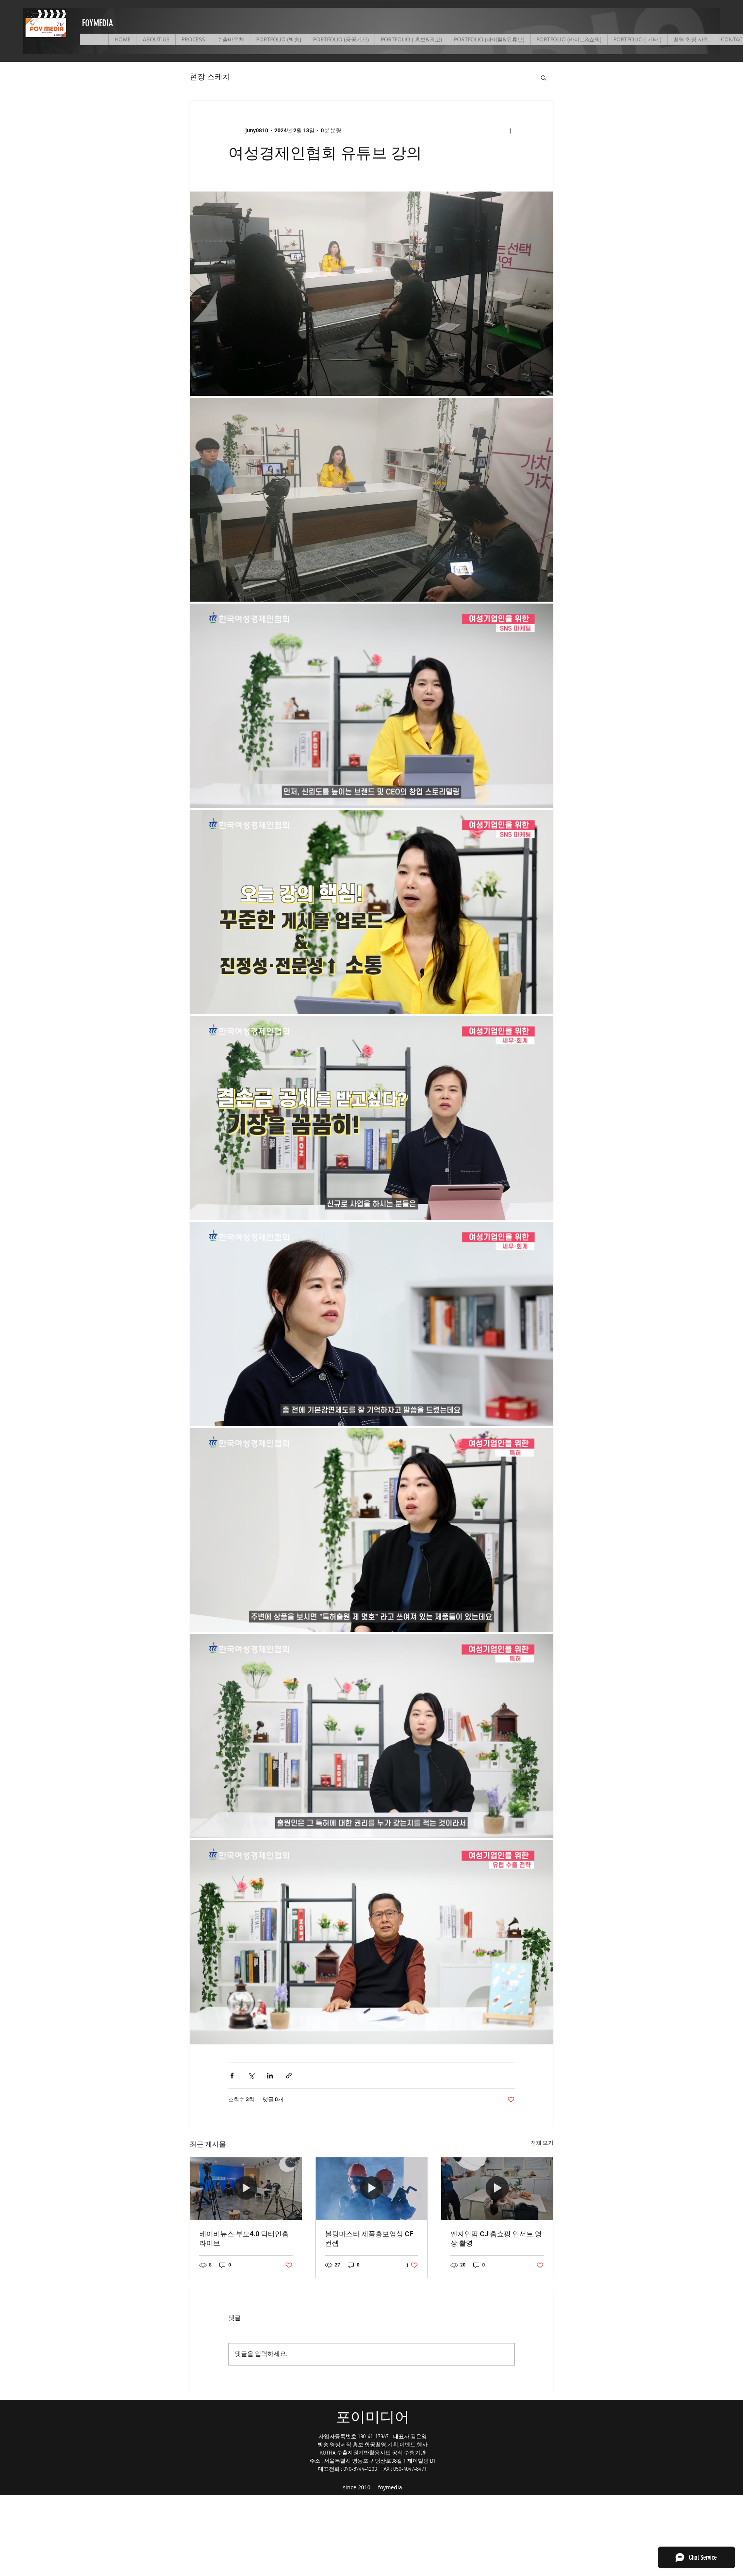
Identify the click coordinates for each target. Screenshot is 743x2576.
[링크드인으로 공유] (270, 2076)
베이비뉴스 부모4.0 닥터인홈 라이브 (244, 2238)
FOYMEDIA (98, 23)
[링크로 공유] (289, 2076)
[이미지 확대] (371, 294)
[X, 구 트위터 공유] (251, 2076)
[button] (544, 77)
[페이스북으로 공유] (232, 2076)
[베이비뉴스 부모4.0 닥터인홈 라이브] (246, 2189)
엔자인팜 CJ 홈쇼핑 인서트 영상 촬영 (496, 2238)
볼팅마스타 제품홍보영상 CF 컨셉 (369, 2238)
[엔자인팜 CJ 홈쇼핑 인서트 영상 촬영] (497, 2189)
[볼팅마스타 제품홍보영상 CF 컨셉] (372, 2189)
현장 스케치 (210, 77)
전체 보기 (542, 2143)
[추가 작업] (510, 130)
